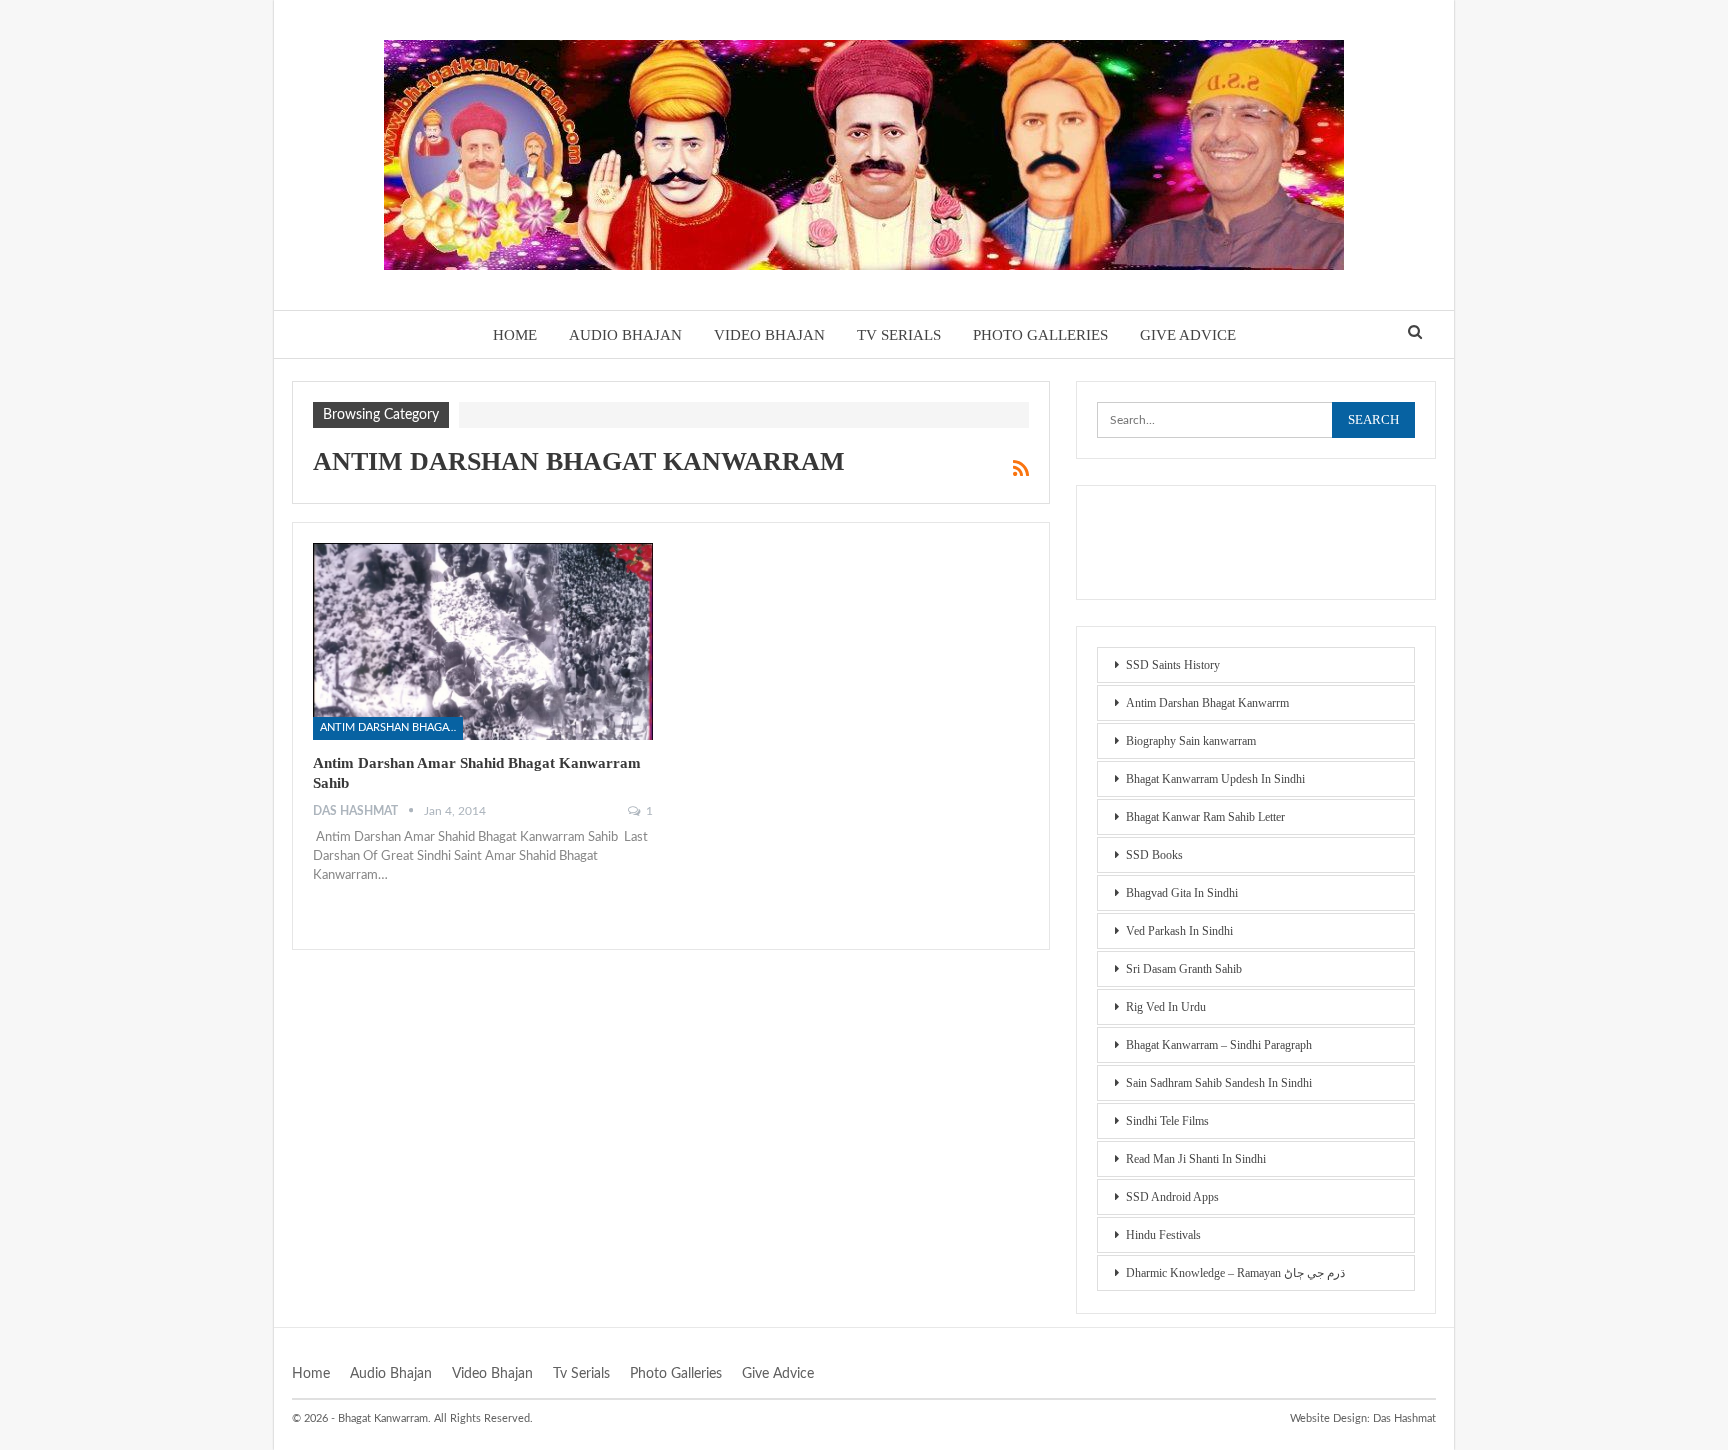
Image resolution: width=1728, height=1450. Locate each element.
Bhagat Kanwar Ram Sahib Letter (1205, 817)
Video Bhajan (769, 335)
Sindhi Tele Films (1167, 1121)
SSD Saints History (1173, 665)
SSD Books (1154, 855)
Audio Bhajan (625, 335)
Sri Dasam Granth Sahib (1184, 969)
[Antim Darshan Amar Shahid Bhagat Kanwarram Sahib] (483, 641)
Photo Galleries (1040, 335)
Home (515, 335)
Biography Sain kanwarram (1191, 741)
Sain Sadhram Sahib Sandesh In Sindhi (1219, 1083)
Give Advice (1188, 335)
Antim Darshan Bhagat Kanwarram (391, 727)
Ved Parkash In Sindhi (1179, 931)
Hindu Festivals (1163, 1235)
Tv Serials (899, 335)
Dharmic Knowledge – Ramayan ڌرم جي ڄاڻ (1235, 1273)
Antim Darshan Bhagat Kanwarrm (1207, 703)
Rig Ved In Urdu (1166, 1007)
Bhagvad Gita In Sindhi (1182, 893)
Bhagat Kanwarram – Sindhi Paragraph (1219, 1045)
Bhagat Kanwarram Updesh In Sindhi (1215, 779)
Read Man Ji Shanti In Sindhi (1196, 1159)
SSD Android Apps (1172, 1197)
